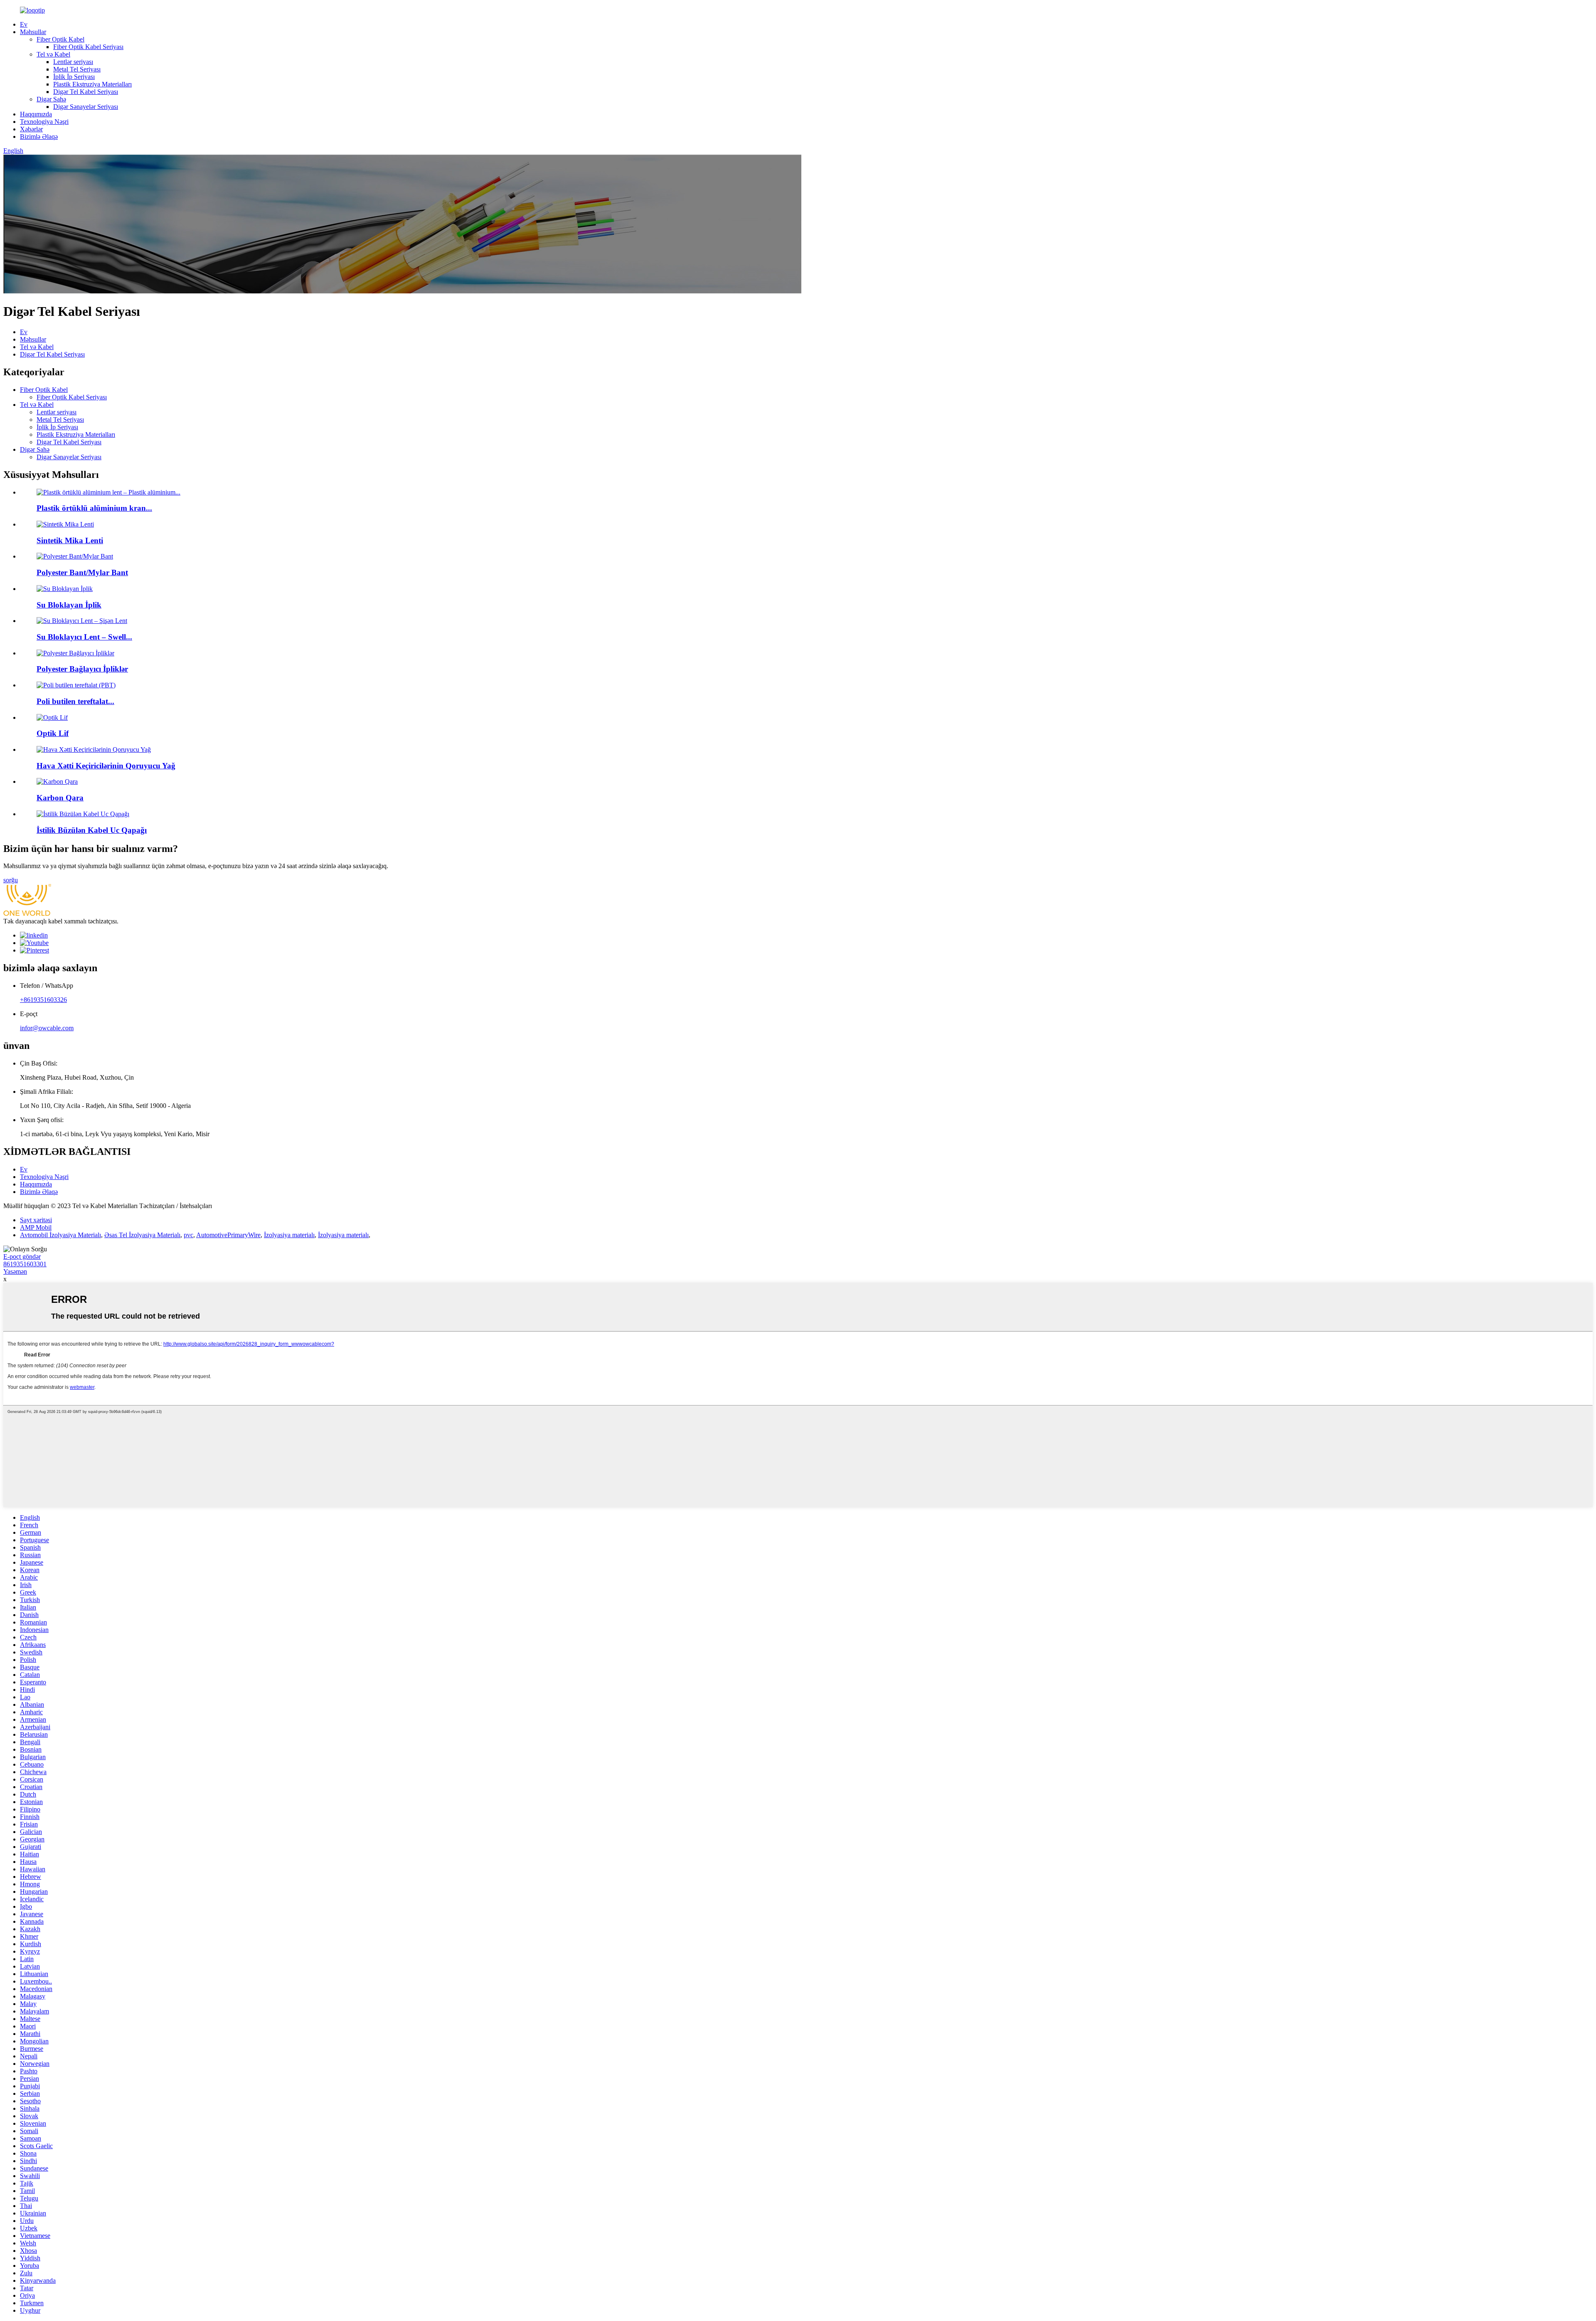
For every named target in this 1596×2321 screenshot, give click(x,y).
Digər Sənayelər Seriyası (86, 107)
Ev (24, 24)
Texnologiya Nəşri (44, 122)
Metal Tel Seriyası (77, 69)
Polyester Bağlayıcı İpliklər (82, 669)
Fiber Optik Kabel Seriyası (88, 47)
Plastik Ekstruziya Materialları (92, 84)
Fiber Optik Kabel (60, 39)
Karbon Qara (60, 798)
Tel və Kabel (53, 54)
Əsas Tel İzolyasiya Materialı (142, 1235)
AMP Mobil (36, 1227)
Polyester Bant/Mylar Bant (82, 572)
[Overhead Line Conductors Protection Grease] (94, 749)
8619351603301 (25, 1264)
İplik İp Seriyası (74, 77)
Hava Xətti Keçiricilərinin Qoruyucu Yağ (106, 766)
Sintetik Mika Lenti (70, 540)
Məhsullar (33, 32)
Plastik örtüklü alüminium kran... (94, 508)
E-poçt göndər (22, 1256)
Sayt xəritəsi (36, 1220)
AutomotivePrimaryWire (228, 1235)
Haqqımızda (36, 114)
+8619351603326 (43, 1000)
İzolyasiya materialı (289, 1235)
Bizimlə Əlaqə (39, 137)
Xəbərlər (31, 129)
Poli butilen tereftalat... (75, 701)
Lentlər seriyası (73, 62)
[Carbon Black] (57, 781)
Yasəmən (15, 1271)
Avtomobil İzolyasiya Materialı (60, 1235)
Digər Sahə (51, 99)
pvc (188, 1235)
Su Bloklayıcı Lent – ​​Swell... (84, 637)
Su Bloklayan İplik (69, 605)
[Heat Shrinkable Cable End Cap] (83, 814)
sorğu (11, 880)
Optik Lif (53, 733)
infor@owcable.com (47, 1028)
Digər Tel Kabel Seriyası (86, 92)
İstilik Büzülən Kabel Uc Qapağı (92, 830)
